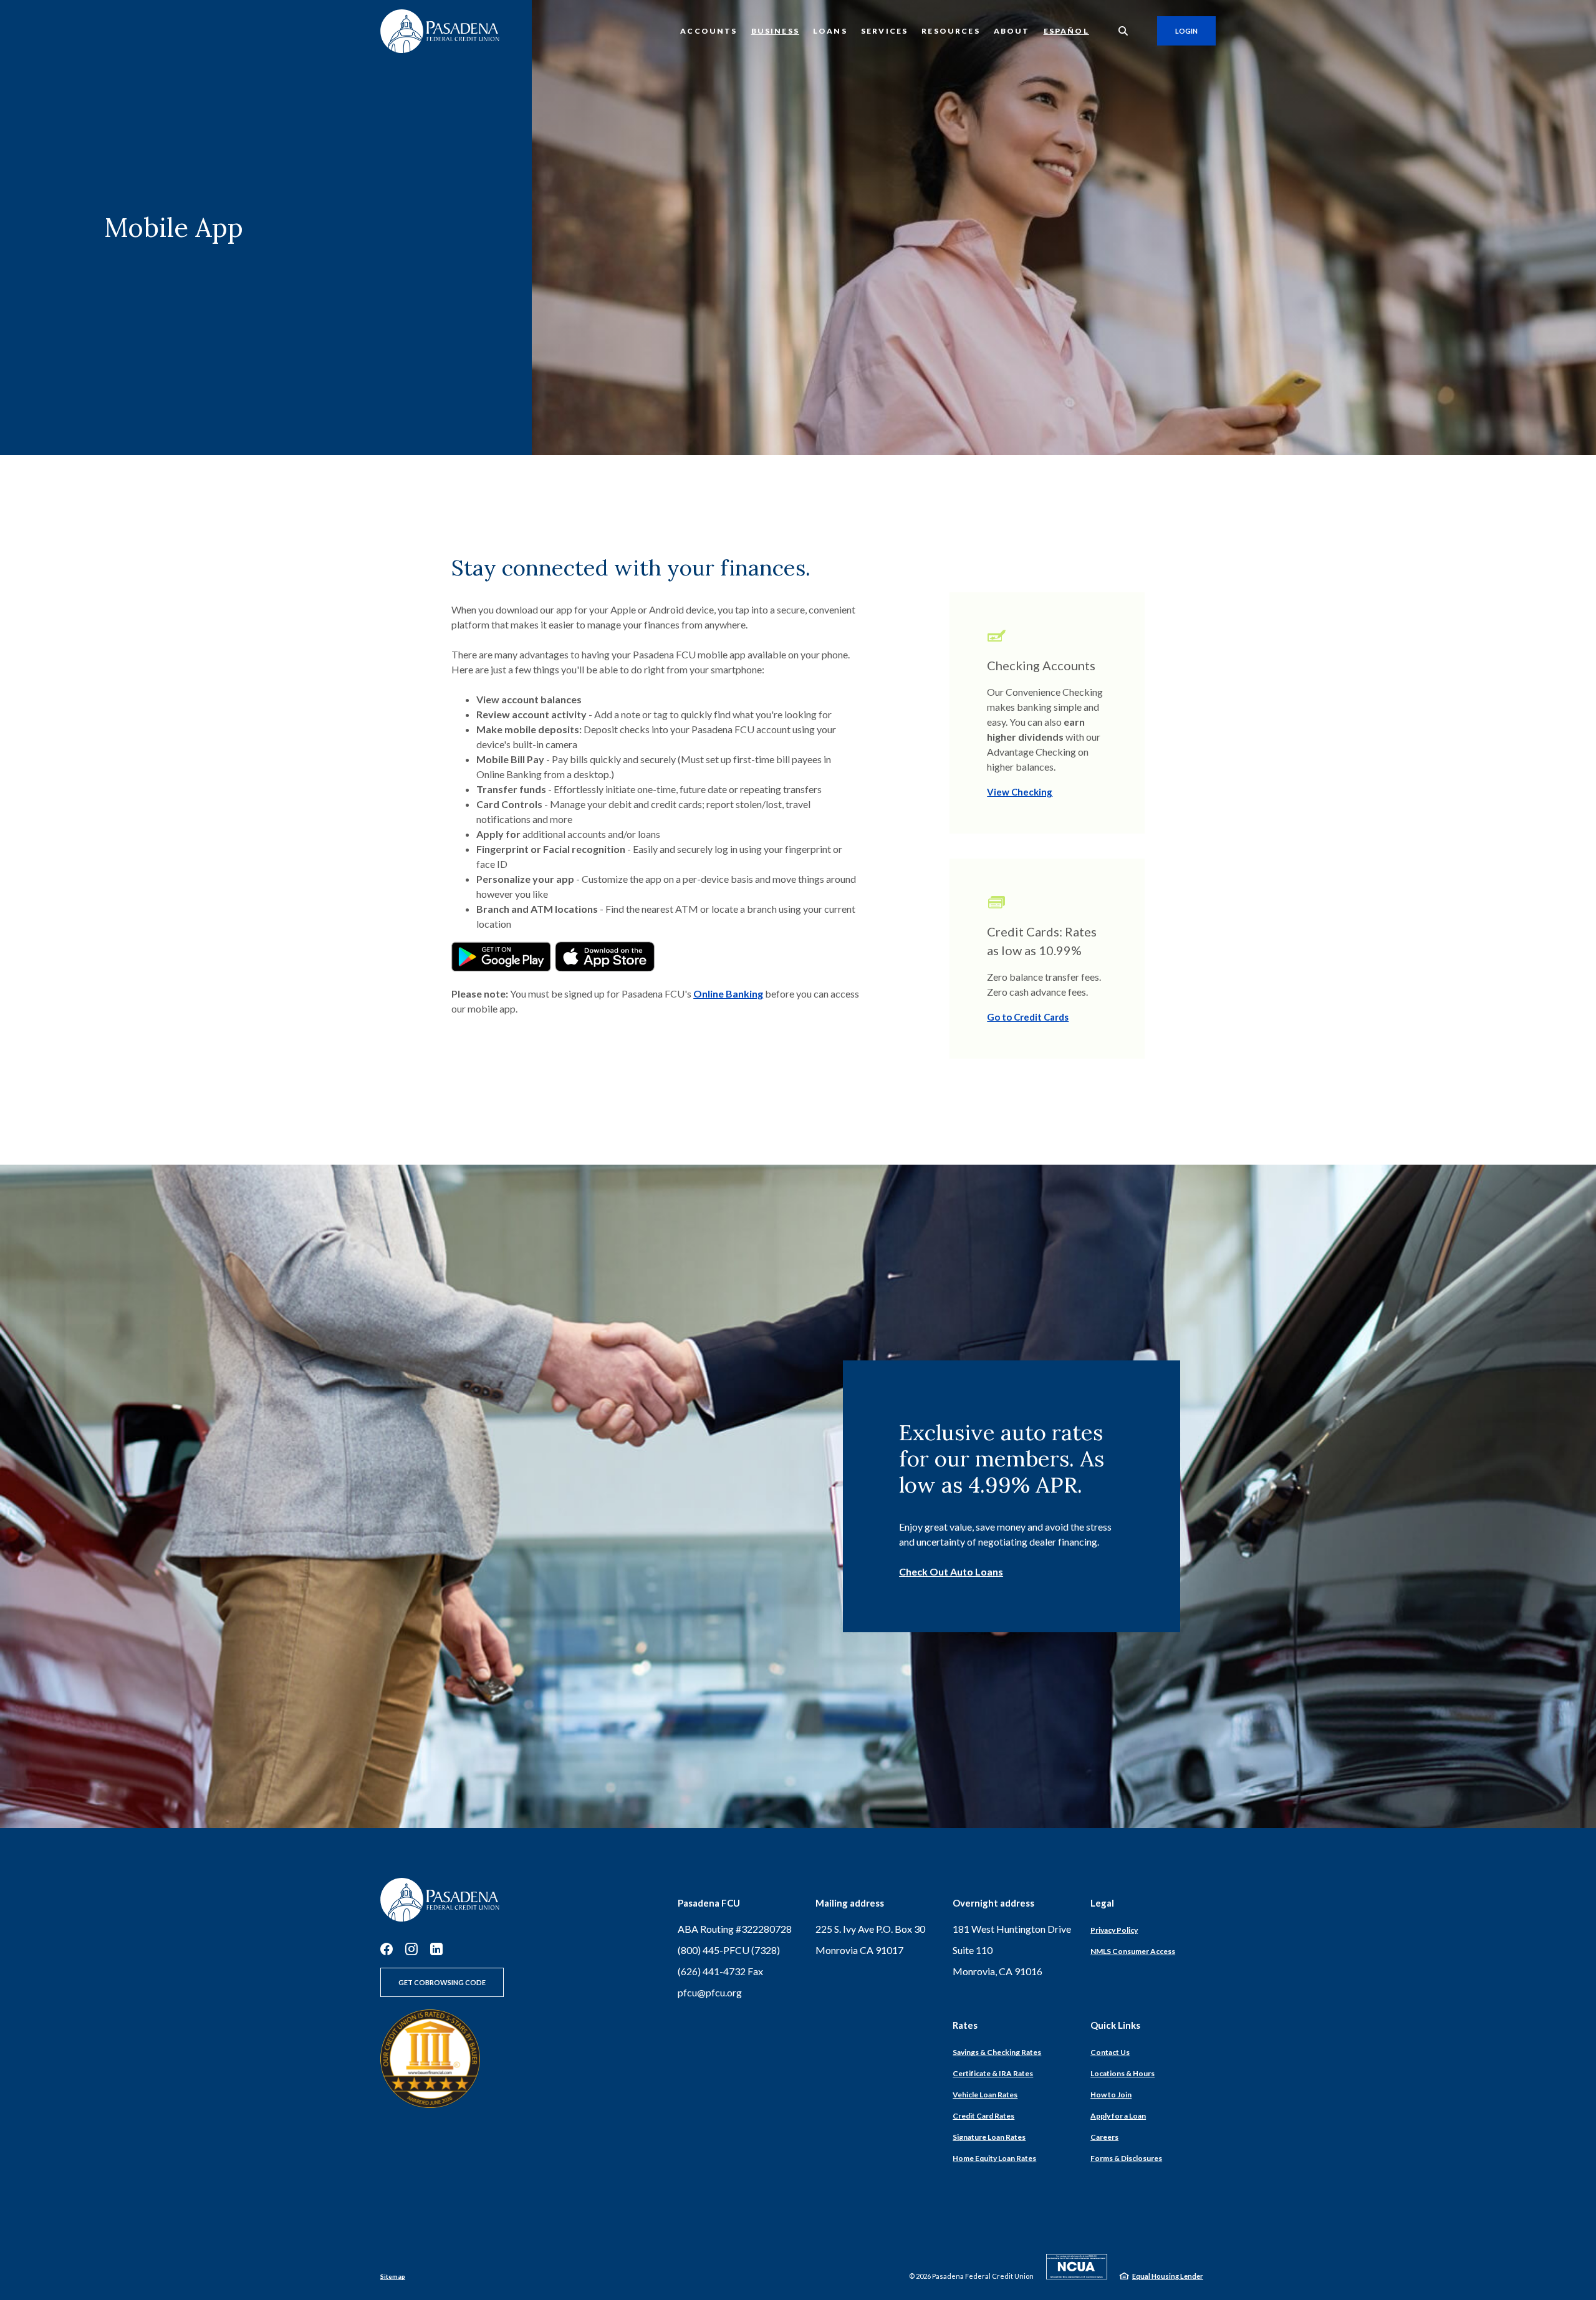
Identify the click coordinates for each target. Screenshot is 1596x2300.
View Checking (1020, 792)
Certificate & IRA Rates (993, 2073)
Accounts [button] (709, 31)
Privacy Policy (1114, 1930)
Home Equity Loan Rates (994, 2158)
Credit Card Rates (983, 2116)
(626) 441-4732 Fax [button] (720, 1971)
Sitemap (393, 2276)
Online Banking (728, 994)
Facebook (387, 1949)
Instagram (411, 1949)
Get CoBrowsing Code (442, 1982)
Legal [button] (1102, 1903)
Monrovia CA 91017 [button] (859, 1950)
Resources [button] (951, 31)
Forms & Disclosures (1126, 2158)
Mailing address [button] (850, 1903)
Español (1066, 31)
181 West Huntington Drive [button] (1012, 1929)
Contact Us (1110, 2052)
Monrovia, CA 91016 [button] (997, 1971)
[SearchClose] (1123, 31)
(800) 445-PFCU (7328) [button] (729, 1950)
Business (775, 31)
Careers (1104, 2137)
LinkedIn (436, 1949)
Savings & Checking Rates (997, 2052)
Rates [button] (965, 2025)
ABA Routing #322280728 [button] (735, 1929)
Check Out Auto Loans (951, 1571)
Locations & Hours (1122, 2073)
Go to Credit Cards (1028, 1017)
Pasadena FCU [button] (709, 1903)
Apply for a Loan (1118, 2116)
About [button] (1012, 31)
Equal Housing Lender (1168, 2276)
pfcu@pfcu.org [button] (710, 1992)
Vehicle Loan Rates (985, 2095)
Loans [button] (830, 31)
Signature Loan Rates (989, 2137)
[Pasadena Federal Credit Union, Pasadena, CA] (440, 31)
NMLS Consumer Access (1133, 1951)
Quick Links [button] (1115, 2025)
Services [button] (884, 31)
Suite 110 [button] (973, 1950)
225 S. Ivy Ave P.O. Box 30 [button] (870, 1929)
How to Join (1111, 2095)
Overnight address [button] (993, 1903)
